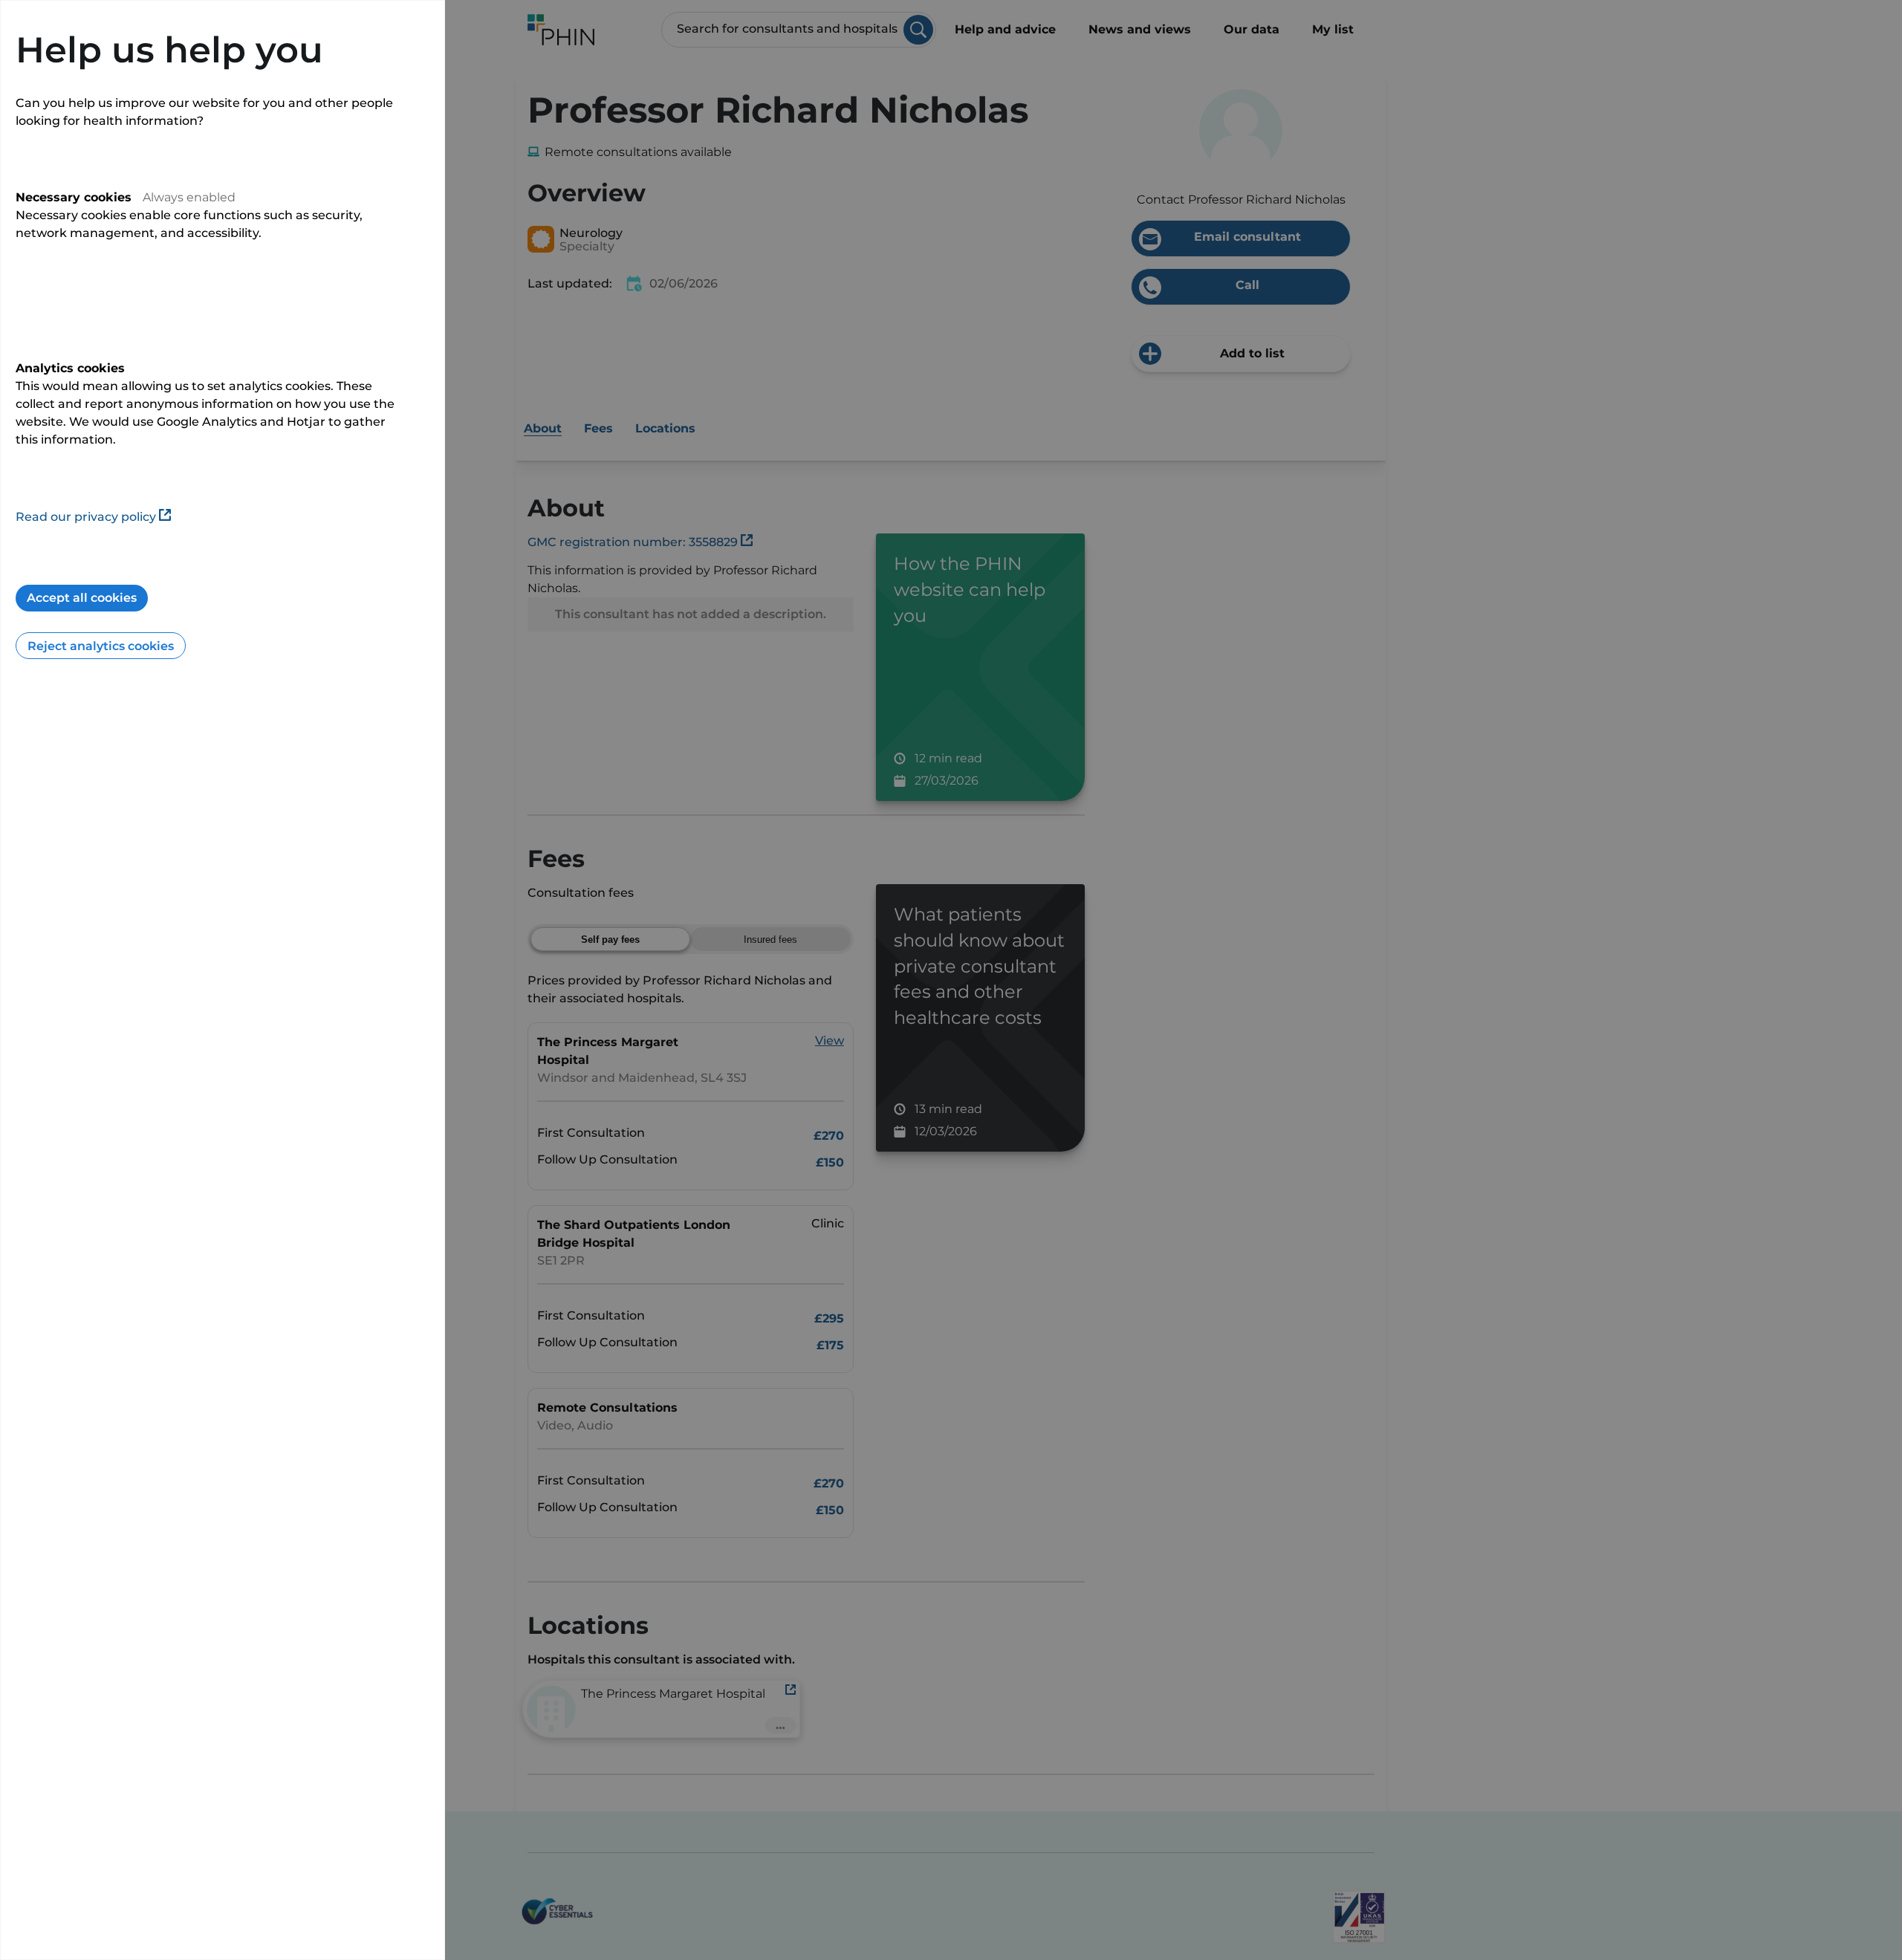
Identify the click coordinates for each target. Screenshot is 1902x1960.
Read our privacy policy (86, 517)
